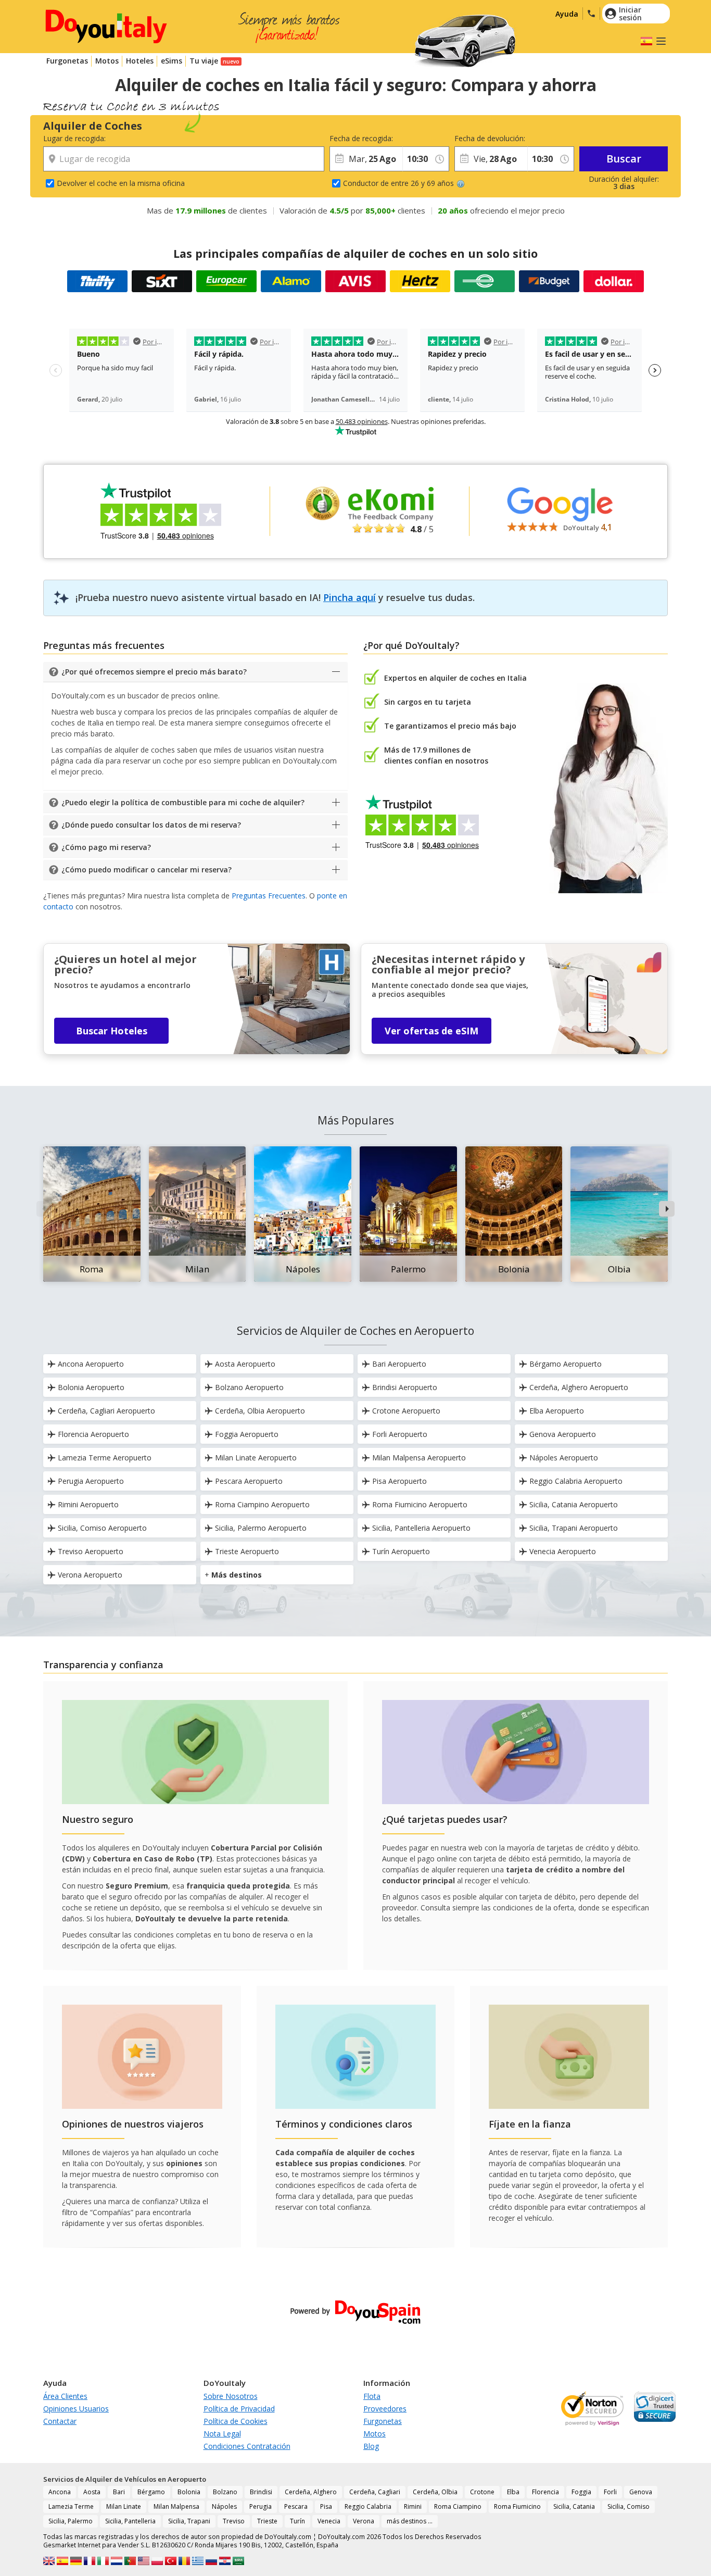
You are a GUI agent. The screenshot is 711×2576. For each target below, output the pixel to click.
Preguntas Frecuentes (269, 896)
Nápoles (224, 2506)
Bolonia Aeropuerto (91, 1387)
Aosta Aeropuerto (245, 1364)
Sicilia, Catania (574, 2506)
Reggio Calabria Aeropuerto (576, 1481)
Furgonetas (67, 61)
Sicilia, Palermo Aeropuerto (261, 1528)
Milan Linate (124, 2506)
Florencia (545, 2492)
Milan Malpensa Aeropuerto (419, 1458)
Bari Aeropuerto (399, 1364)
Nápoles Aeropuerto (564, 1458)
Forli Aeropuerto (400, 1434)
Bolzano (225, 2492)
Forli (610, 2492)
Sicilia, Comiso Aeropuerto (102, 1528)
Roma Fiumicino (517, 2506)
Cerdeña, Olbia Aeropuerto (260, 1411)
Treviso (234, 2521)
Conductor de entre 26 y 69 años (398, 183)
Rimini (413, 2506)
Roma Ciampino (458, 2506)
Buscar (624, 159)
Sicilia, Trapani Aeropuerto (574, 1528)
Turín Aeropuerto (401, 1551)
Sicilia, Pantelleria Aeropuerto (421, 1528)
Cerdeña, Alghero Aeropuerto (579, 1387)
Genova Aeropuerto (563, 1434)
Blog (371, 2446)
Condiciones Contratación (247, 2446)
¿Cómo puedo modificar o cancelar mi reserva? (147, 870)
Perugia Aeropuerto (91, 1481)
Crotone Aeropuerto (406, 1411)
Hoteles (140, 61)
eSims (172, 61)
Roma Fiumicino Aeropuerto (420, 1504)
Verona (364, 2521)
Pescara (296, 2506)
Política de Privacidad (239, 2409)
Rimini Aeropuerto (88, 1504)
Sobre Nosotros (231, 2396)
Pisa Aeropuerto (399, 1481)
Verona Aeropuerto (90, 1575)
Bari (119, 2492)
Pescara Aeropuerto (249, 1481)
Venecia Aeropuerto (563, 1551)
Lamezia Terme (71, 2506)
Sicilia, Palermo (71, 2521)
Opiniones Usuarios (76, 2409)
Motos (107, 61)
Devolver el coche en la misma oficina (121, 183)
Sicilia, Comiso (629, 2506)
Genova (641, 2492)
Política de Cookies (236, 2421)
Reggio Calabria (368, 2506)
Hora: (411, 138)
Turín (297, 2521)
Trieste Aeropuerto (247, 1551)
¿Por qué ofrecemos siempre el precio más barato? (154, 672)
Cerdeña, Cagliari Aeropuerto (106, 1411)
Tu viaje (204, 61)
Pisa (326, 2506)
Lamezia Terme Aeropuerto (105, 1458)
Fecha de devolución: (490, 138)
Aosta (92, 2492)
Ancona (60, 2492)
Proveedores (385, 2409)
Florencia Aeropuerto (93, 1434)
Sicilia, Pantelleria (130, 2521)
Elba (513, 2492)
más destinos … (410, 2521)
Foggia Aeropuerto (247, 1434)
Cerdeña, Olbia (435, 2492)
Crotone (482, 2492)
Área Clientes (65, 2396)
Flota (372, 2396)
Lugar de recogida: (74, 138)
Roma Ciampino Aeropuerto (262, 1504)
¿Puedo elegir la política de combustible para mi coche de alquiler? (183, 802)
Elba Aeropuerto (557, 1411)
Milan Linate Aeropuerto (256, 1458)
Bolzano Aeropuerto (249, 1387)
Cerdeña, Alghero (311, 2492)
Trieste (267, 2521)
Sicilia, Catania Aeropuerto (574, 1504)
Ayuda (567, 14)
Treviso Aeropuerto (91, 1551)
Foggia (581, 2492)
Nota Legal (222, 2434)
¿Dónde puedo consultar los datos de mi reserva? (151, 825)
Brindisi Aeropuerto (405, 1387)
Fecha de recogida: (361, 138)
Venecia (329, 2521)
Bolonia (189, 2492)
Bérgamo (151, 2492)
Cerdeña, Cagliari (375, 2492)
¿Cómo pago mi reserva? (106, 847)
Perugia (261, 2506)
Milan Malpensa (176, 2506)
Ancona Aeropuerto (91, 1364)
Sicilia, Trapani (189, 2521)
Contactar (60, 2421)
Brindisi (261, 2492)
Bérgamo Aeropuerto (566, 1364)
